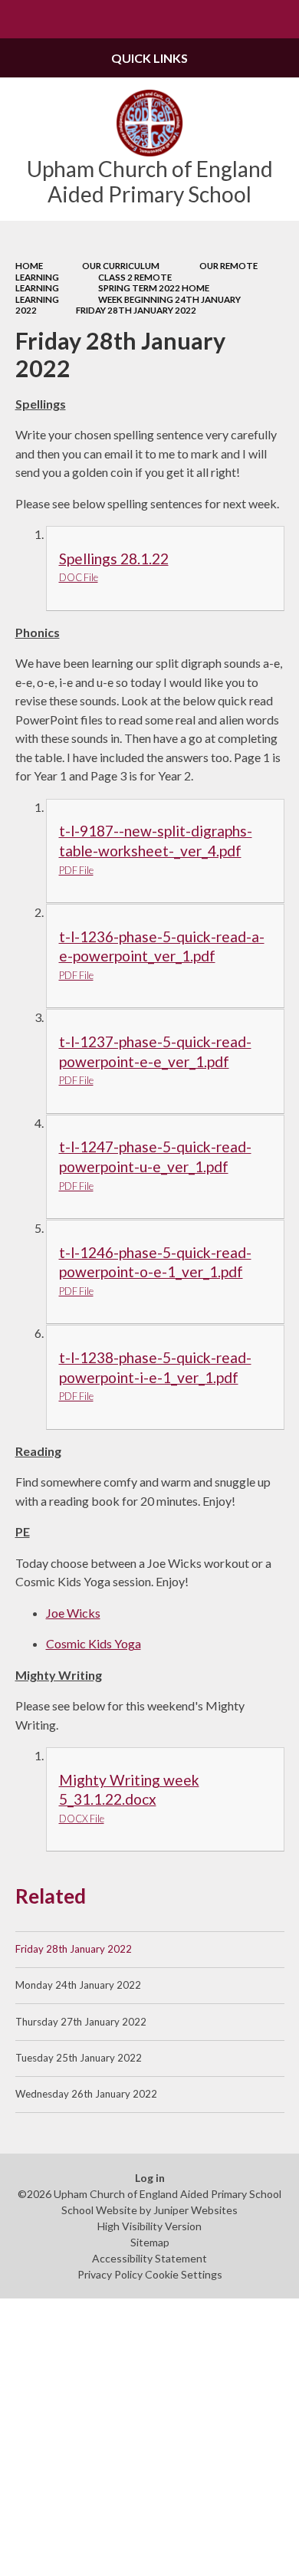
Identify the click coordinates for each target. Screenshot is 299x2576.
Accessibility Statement (149, 2258)
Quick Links (149, 58)
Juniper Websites (195, 2210)
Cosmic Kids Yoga (94, 1643)
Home (29, 266)
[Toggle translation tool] (242, 19)
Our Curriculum (121, 266)
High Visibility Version (149, 2226)
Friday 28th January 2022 (136, 310)
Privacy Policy (110, 2274)
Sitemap (150, 2242)
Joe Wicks (73, 1613)
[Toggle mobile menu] (19, 19)
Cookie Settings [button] (184, 2274)
